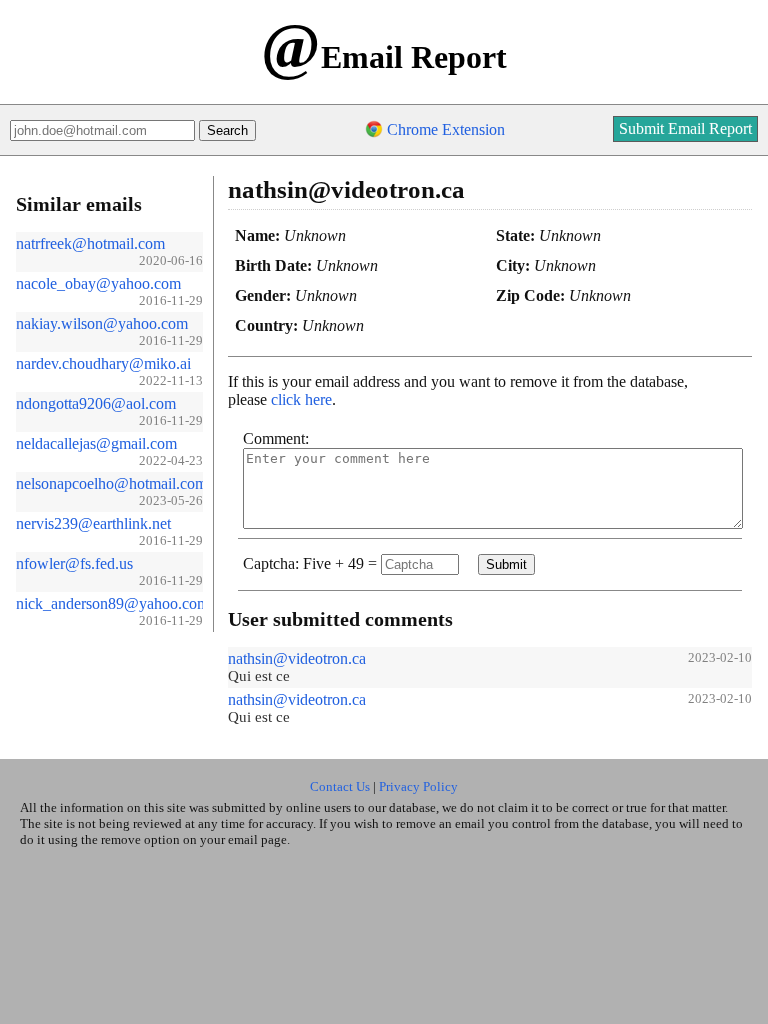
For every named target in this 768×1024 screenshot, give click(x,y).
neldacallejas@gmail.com (96, 443)
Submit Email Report (685, 128)
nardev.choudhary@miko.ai (103, 363)
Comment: (276, 438)
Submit (506, 564)
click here (301, 399)
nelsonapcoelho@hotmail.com (111, 483)
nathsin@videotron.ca (297, 658)
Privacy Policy (418, 786)
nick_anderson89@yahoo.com (112, 603)
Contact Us (340, 786)
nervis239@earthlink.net (93, 523)
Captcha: (271, 563)
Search (227, 130)
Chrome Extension (446, 129)
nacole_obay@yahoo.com (98, 283)
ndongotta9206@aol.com (96, 403)
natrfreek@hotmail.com (90, 243)
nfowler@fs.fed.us (74, 563)
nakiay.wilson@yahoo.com (102, 323)
